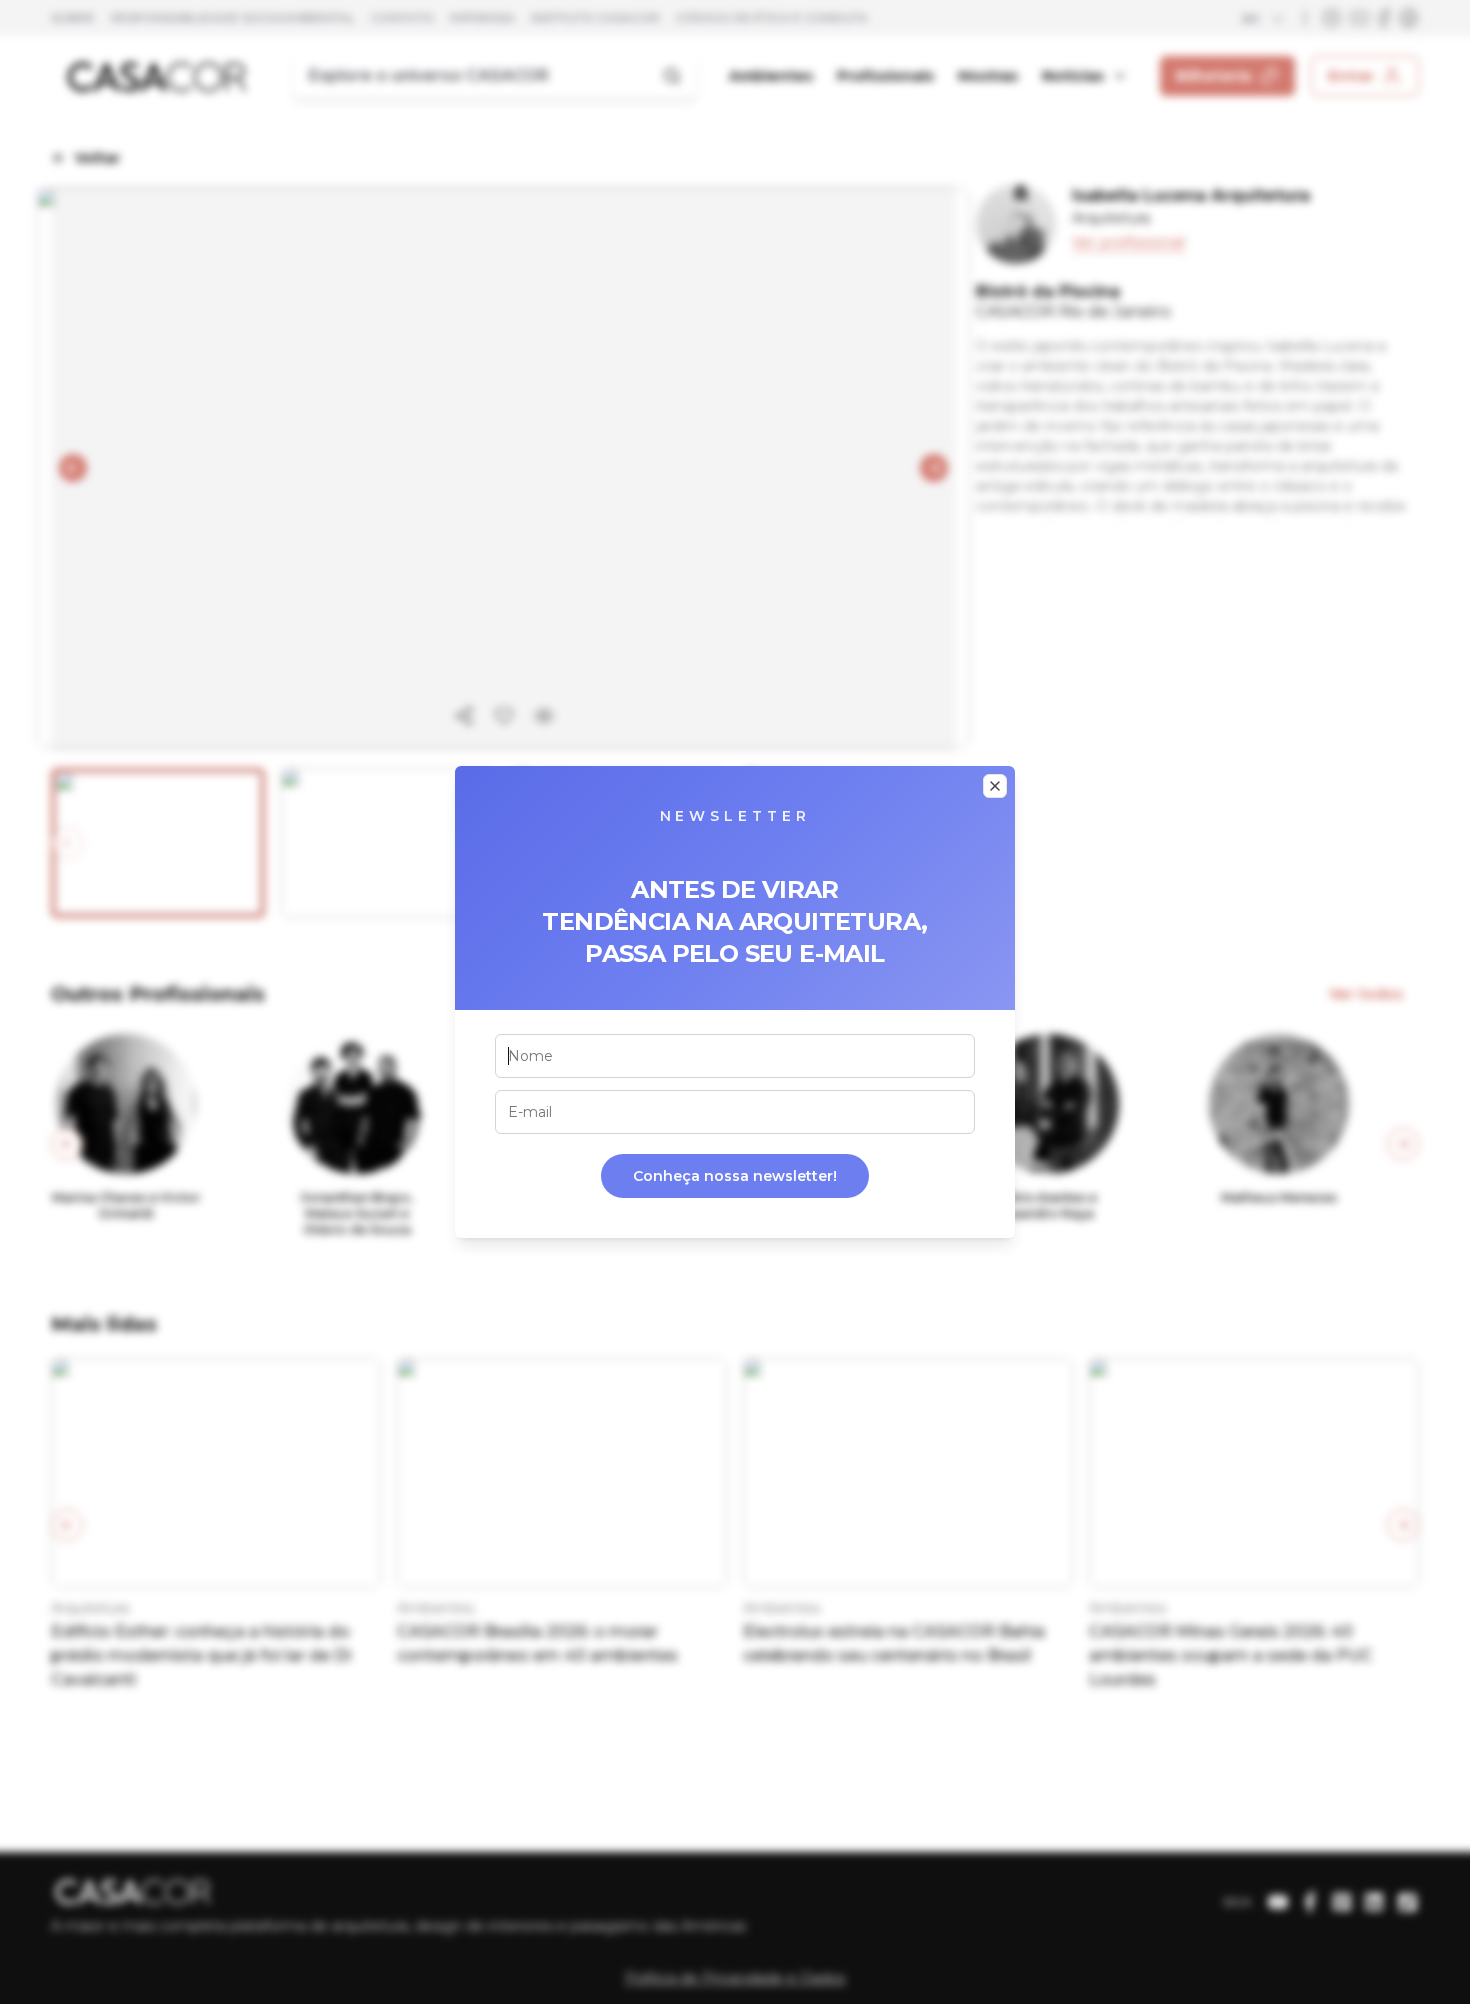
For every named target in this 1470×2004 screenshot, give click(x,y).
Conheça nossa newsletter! (735, 1176)
